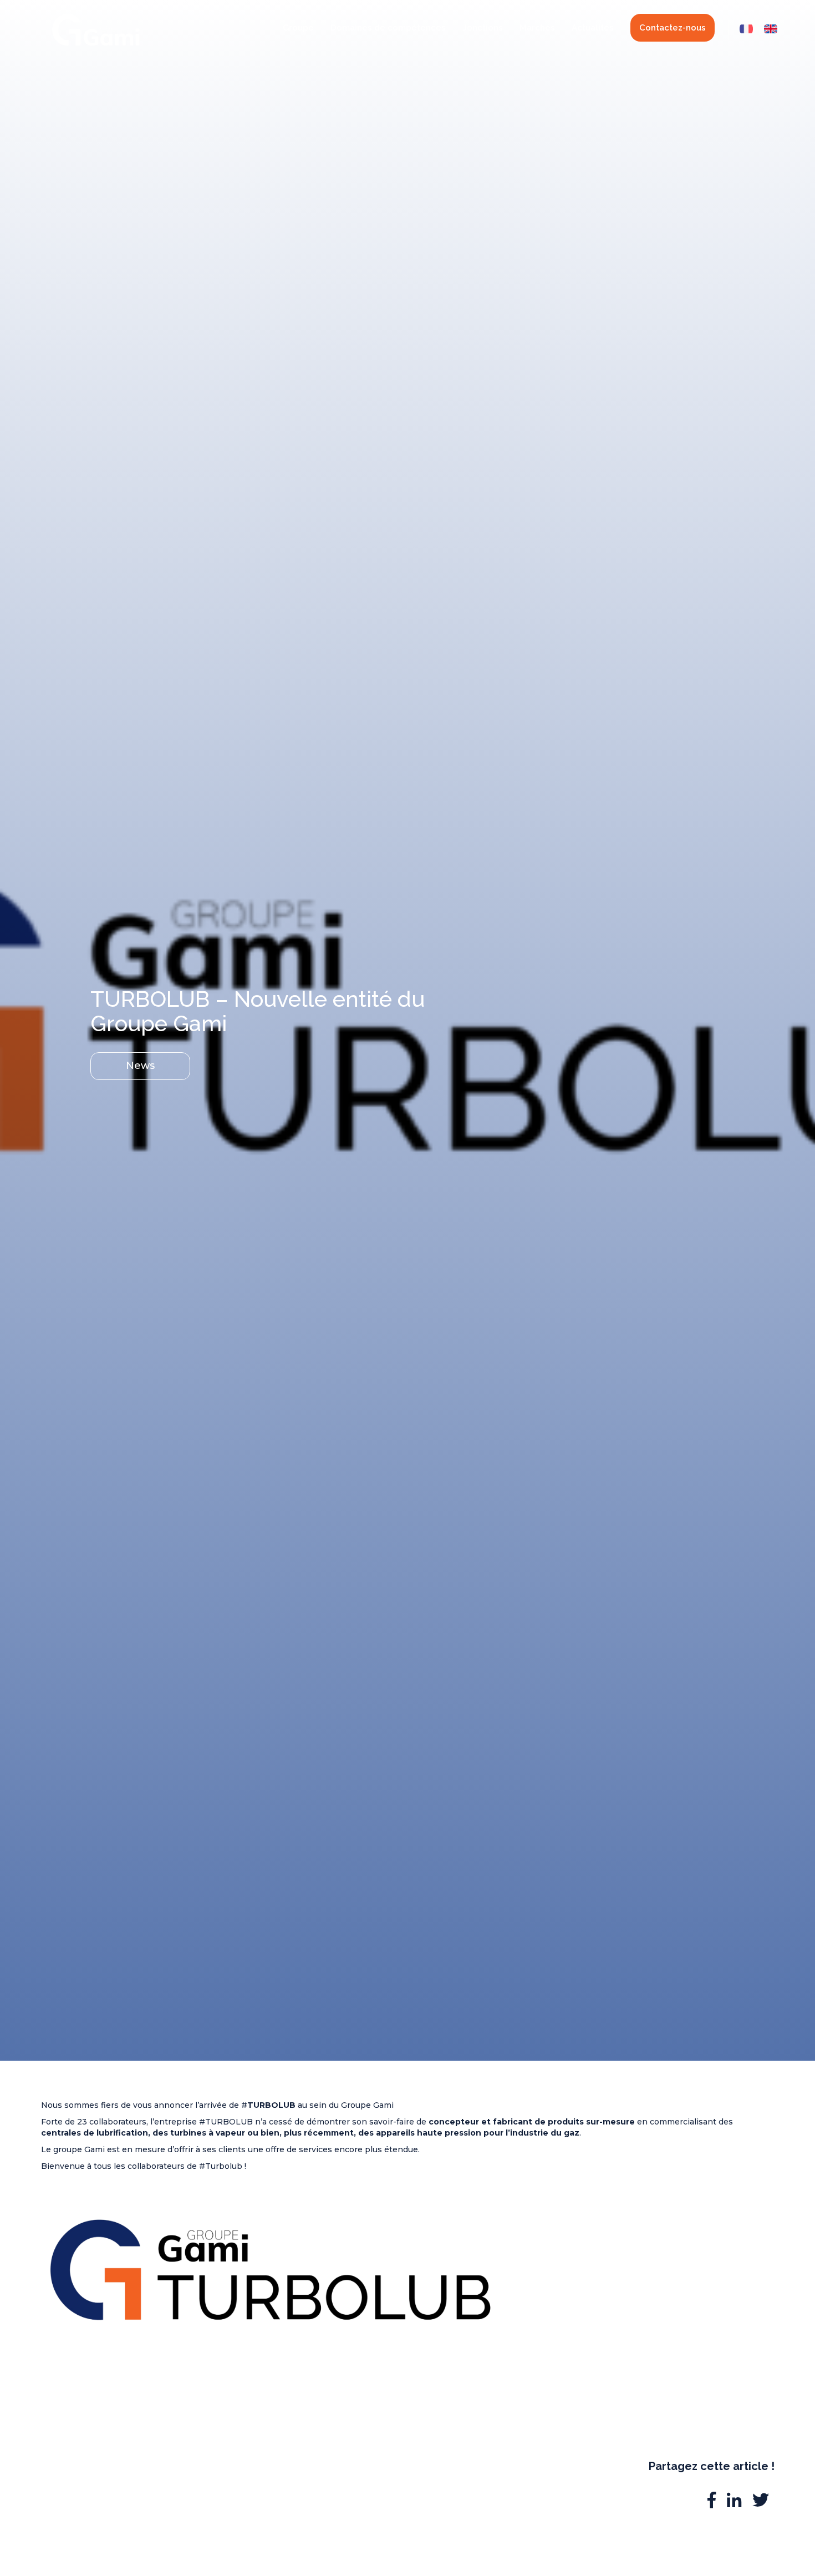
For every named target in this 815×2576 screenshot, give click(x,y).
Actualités (593, 28)
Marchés (537, 28)
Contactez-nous (673, 28)
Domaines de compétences (388, 28)
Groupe (298, 28)
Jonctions (483, 28)
